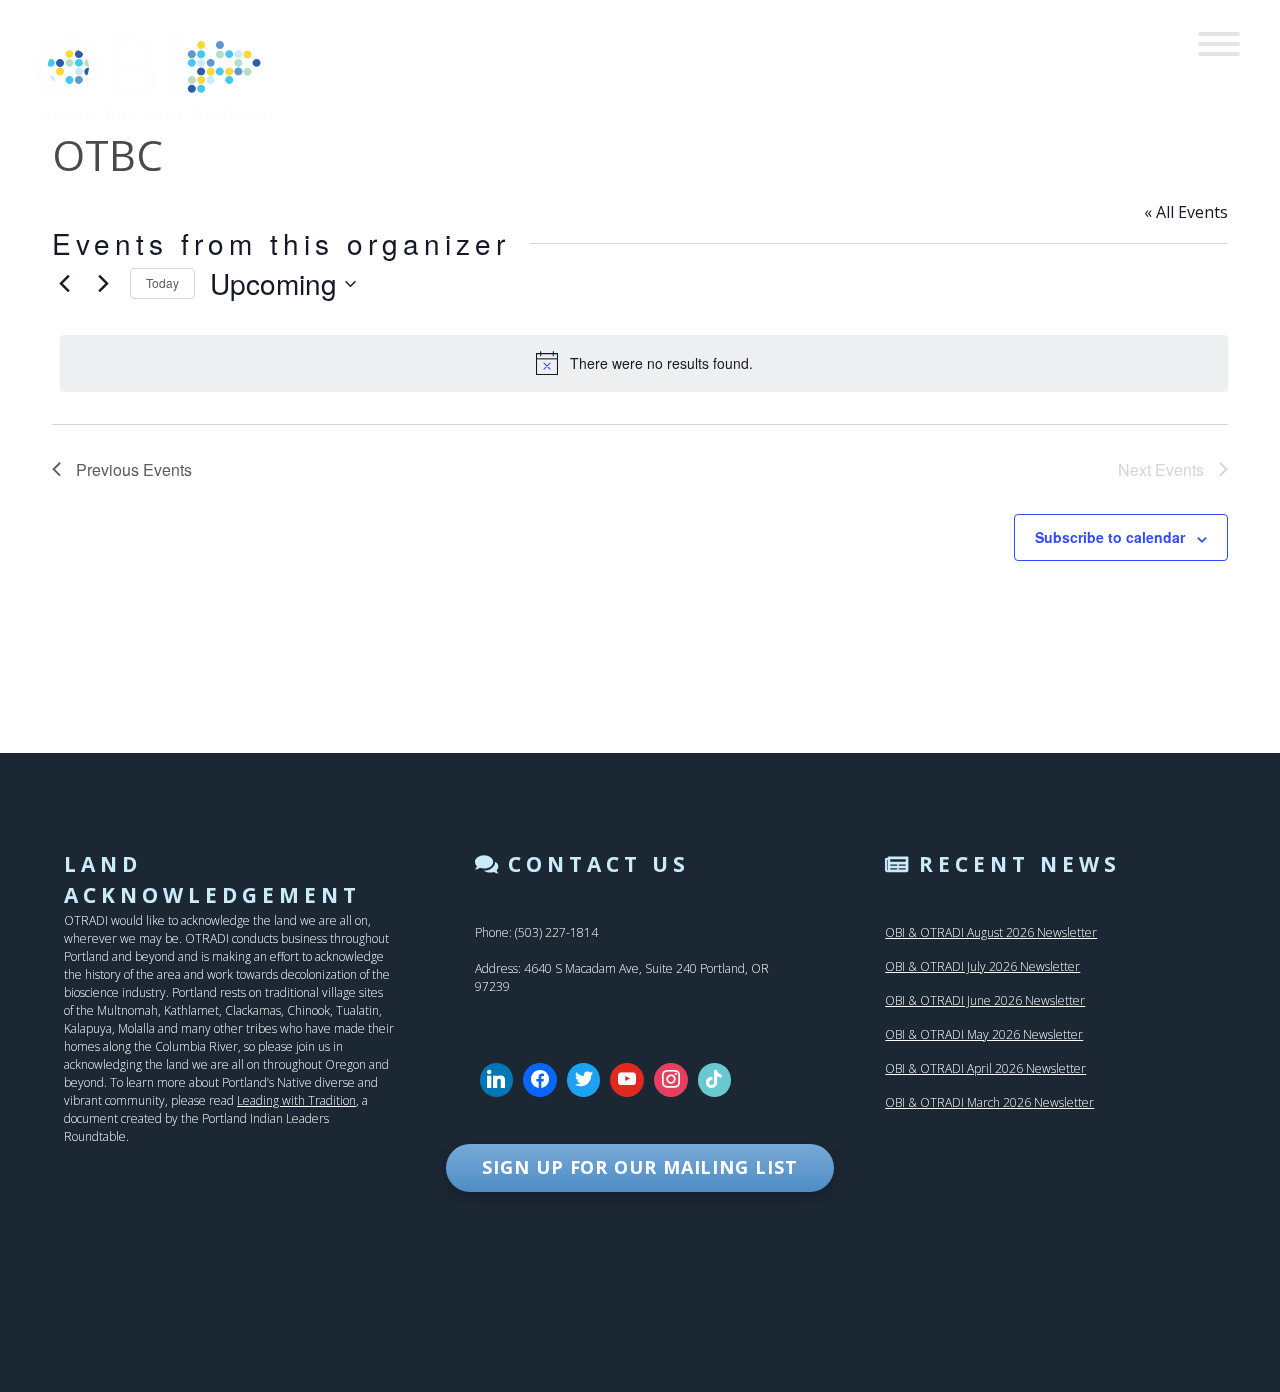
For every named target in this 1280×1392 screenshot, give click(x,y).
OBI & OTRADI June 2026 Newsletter (985, 1000)
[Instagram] (671, 1080)
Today (162, 282)
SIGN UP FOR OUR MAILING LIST (639, 1167)
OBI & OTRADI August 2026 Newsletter (991, 932)
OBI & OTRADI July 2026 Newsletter (982, 966)
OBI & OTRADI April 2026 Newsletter (985, 1068)
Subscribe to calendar (1110, 537)
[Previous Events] (64, 284)
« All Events (1186, 212)
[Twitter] (584, 1080)
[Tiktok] (715, 1080)
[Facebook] (540, 1080)
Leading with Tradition (296, 1100)
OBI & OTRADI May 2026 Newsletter (984, 1034)
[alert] (644, 363)
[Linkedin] (497, 1080)
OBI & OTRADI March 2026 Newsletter (989, 1102)
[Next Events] (103, 284)
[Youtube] (627, 1080)
